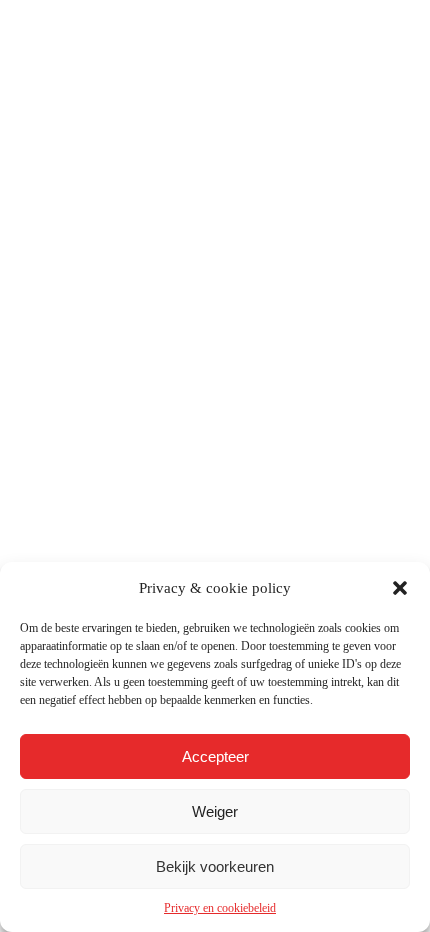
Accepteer (215, 756)
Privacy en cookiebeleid (220, 908)
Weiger (215, 811)
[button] (400, 588)
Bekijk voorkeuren (215, 866)
